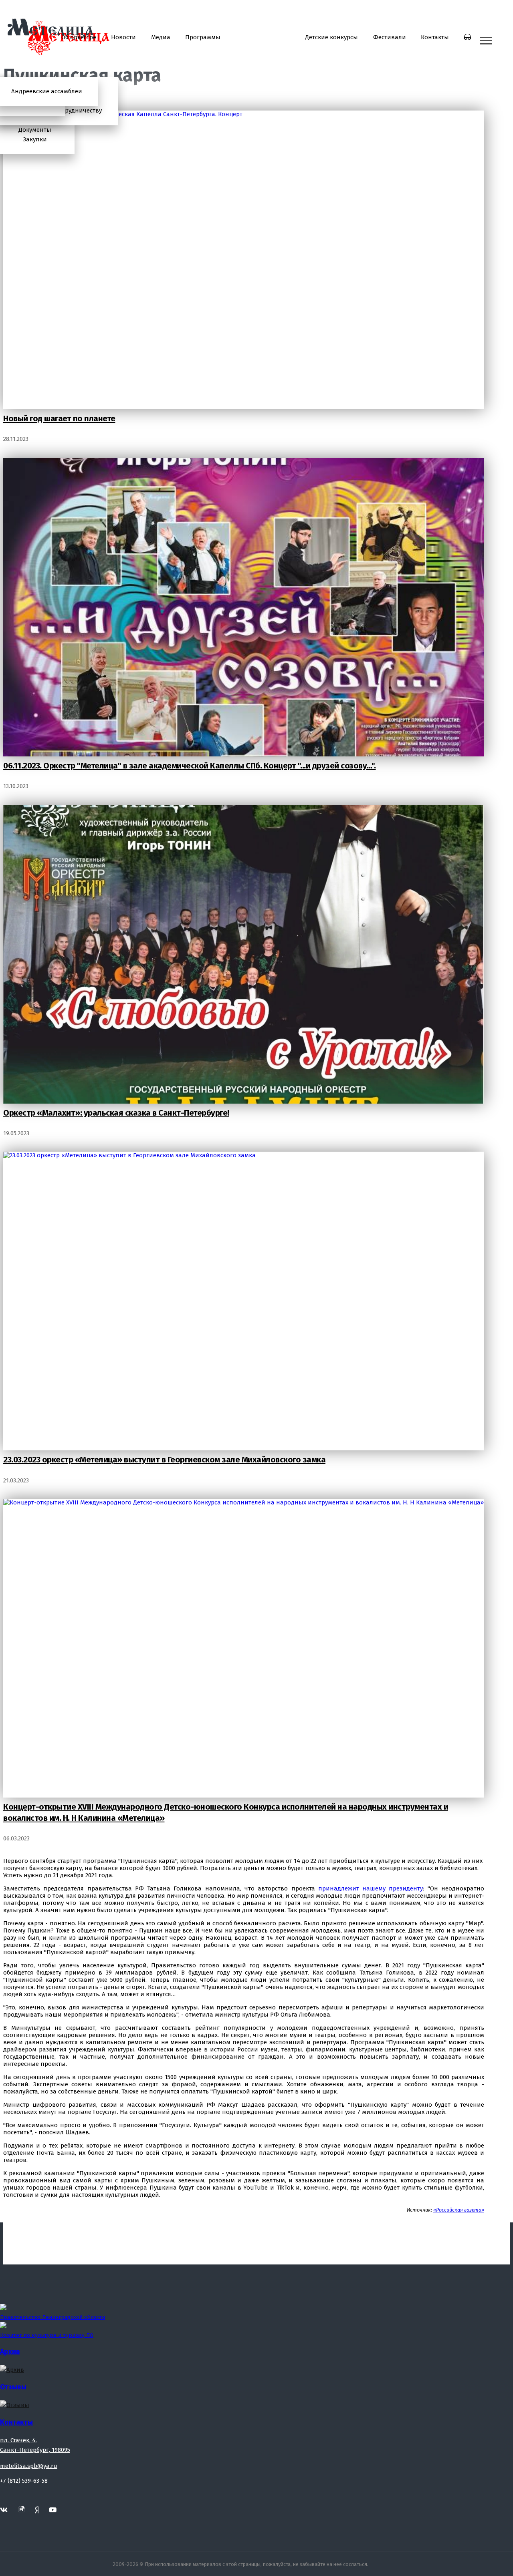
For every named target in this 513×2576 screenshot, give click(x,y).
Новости (123, 37)
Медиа (161, 37)
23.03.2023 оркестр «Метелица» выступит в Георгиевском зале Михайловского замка (164, 1460)
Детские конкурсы (331, 37)
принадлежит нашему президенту (371, 1888)
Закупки (35, 139)
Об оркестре (79, 37)
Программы (203, 37)
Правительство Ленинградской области (53, 2317)
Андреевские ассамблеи (47, 91)
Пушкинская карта (263, 37)
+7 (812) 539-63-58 (24, 2481)
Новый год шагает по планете (59, 418)
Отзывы (13, 2387)
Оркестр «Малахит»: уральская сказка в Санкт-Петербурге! (116, 1113)
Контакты (435, 37)
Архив (10, 2352)
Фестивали (390, 37)
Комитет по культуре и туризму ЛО (47, 2335)
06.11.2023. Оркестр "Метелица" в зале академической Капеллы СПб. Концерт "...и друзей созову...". (190, 766)
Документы (35, 130)
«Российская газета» (459, 2210)
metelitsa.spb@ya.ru (29, 2466)
